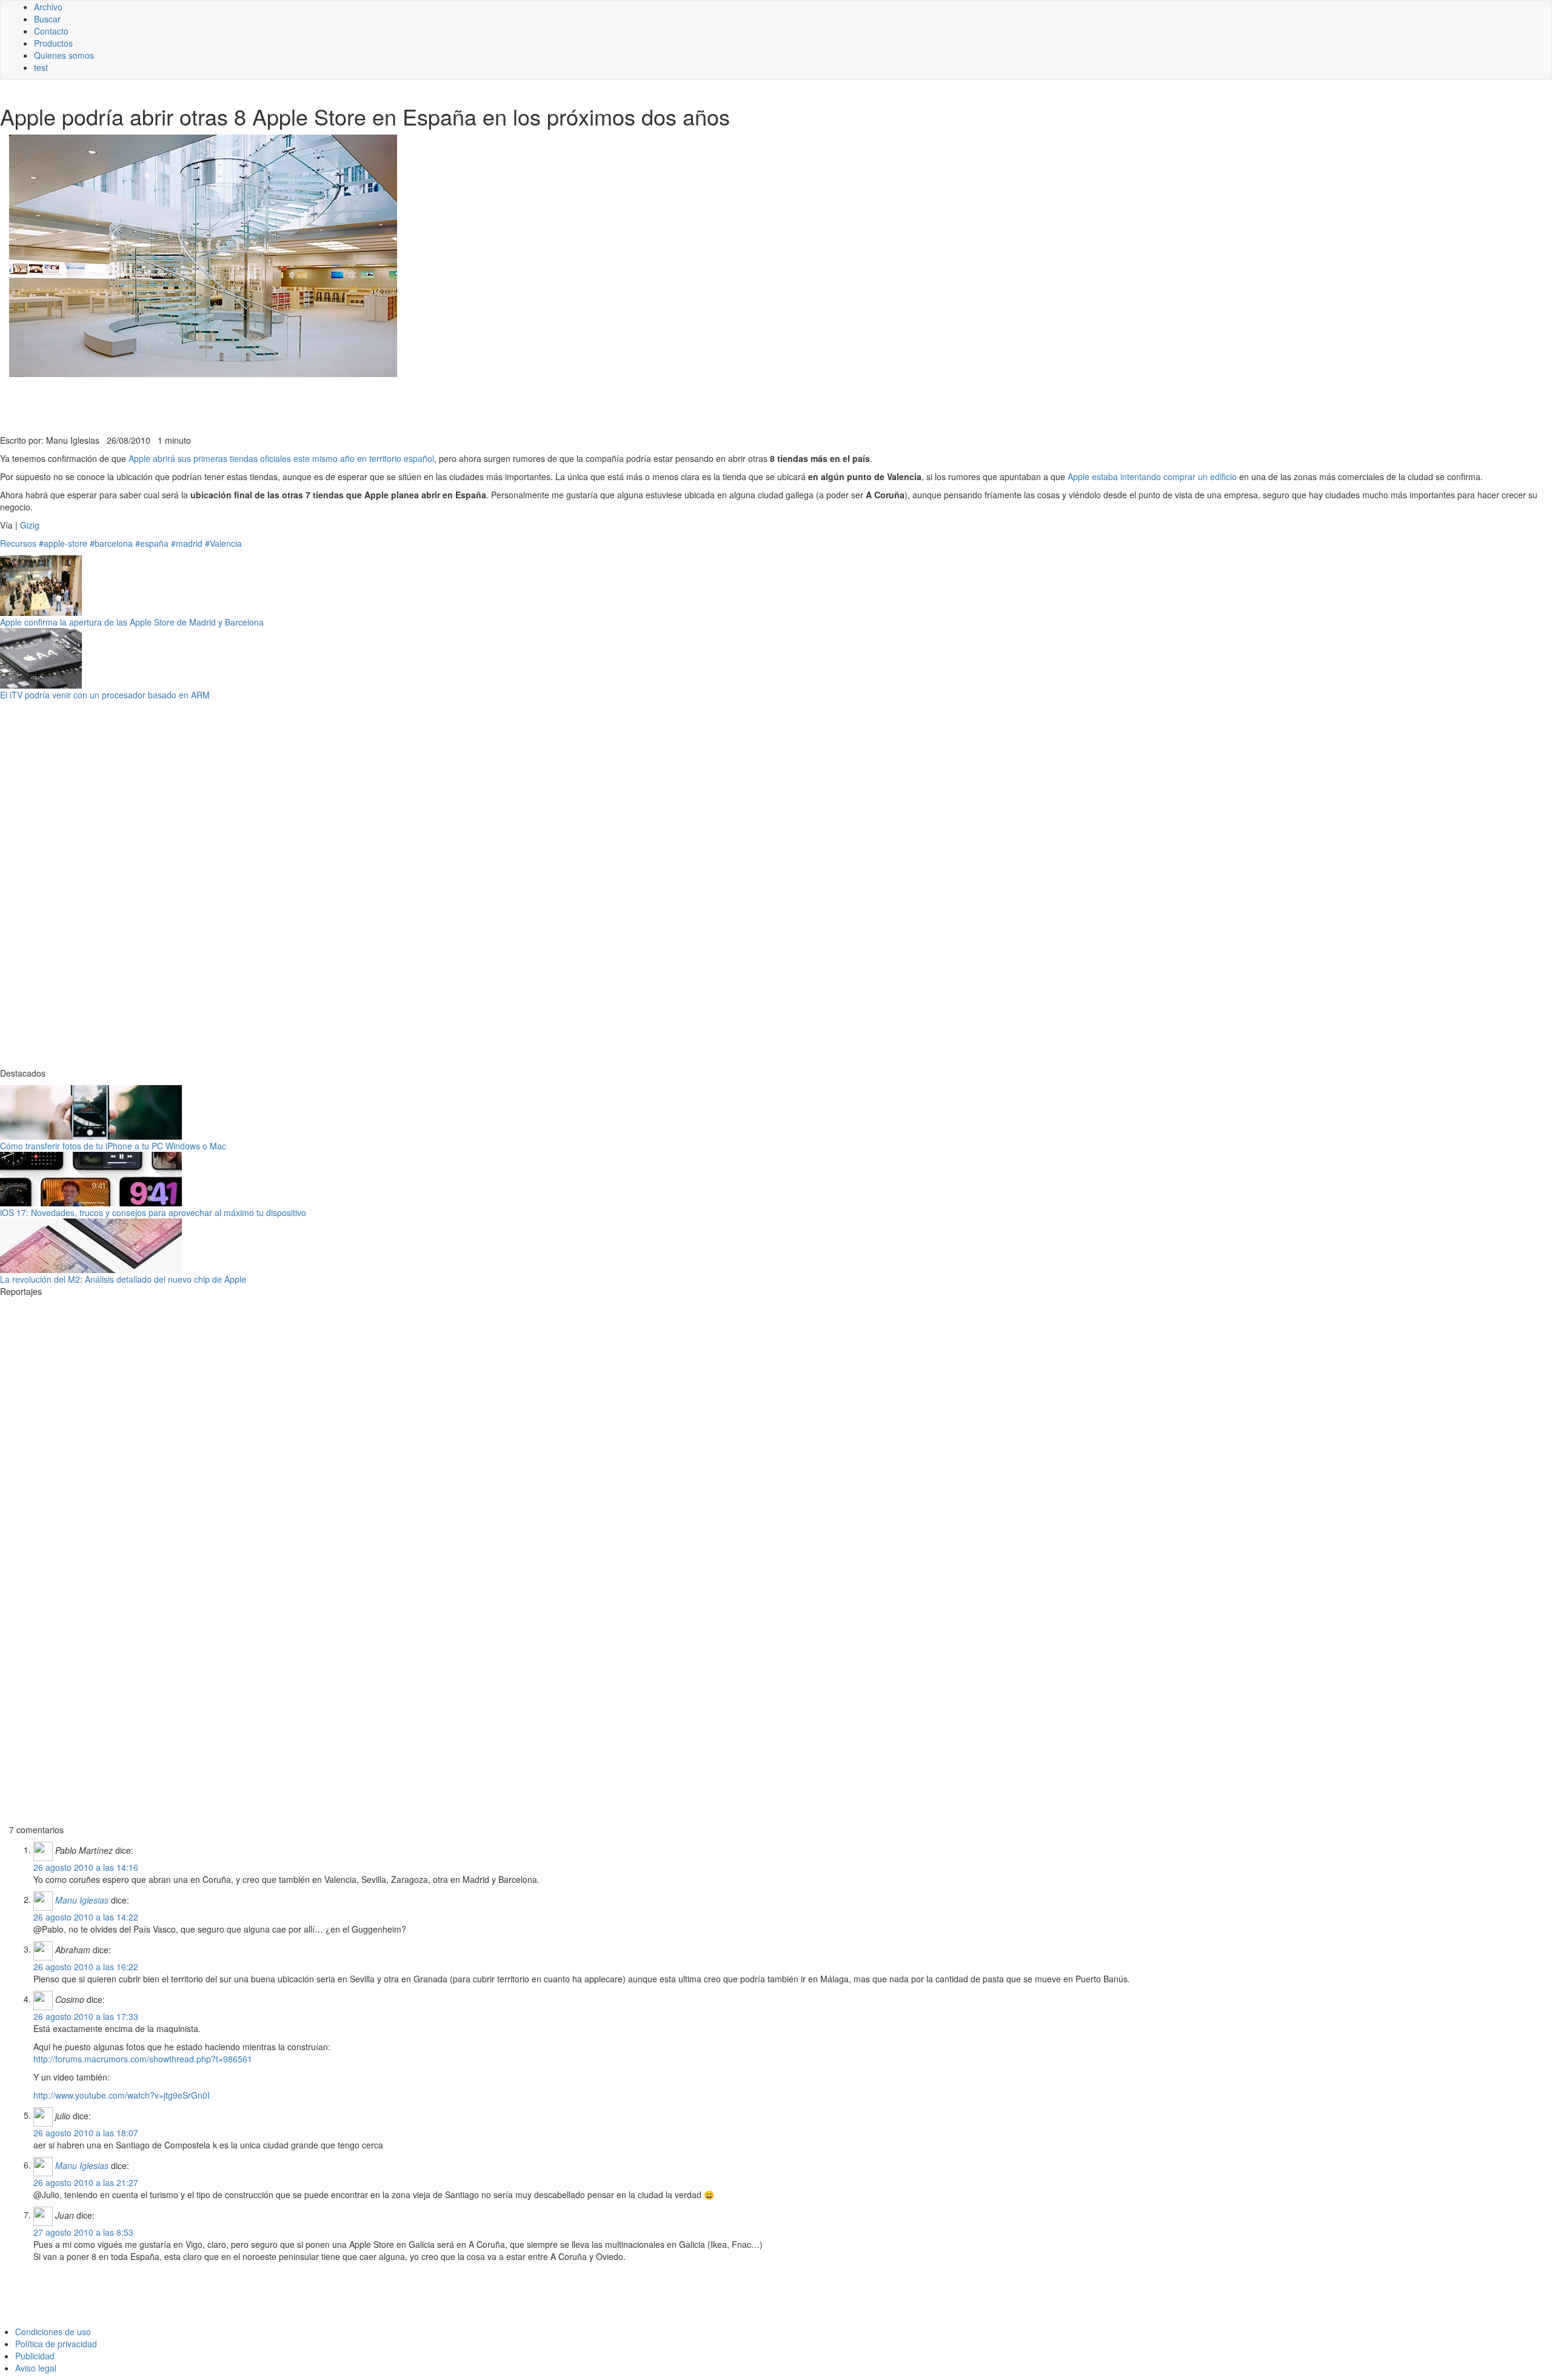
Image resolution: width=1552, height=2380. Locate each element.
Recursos (18, 543)
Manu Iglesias (82, 1899)
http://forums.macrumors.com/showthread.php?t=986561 (143, 2059)
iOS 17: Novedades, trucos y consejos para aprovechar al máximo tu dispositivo (153, 1212)
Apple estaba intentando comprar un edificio (1152, 476)
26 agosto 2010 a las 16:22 (86, 1967)
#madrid (187, 543)
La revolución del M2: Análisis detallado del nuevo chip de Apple (123, 1279)
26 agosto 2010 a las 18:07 (86, 2133)
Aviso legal (36, 2368)
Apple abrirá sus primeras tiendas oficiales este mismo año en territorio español (281, 458)
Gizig (30, 525)
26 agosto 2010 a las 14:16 (86, 1867)
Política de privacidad (56, 2344)
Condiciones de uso (53, 2332)
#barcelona (111, 543)
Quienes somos (64, 55)
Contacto (51, 31)
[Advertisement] (297, 404)
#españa (152, 543)
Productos (53, 43)
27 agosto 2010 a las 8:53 (83, 2232)
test (41, 67)
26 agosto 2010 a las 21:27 (86, 2182)
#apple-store (63, 543)
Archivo (48, 7)
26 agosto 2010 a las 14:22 (86, 1917)
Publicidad (35, 2356)
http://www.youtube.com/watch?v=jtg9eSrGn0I (122, 2095)
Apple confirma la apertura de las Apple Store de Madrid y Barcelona (132, 622)
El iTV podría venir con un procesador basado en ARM (105, 695)
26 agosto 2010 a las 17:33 (86, 2016)
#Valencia (223, 543)
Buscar (47, 19)
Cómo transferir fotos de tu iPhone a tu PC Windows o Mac (113, 1146)
